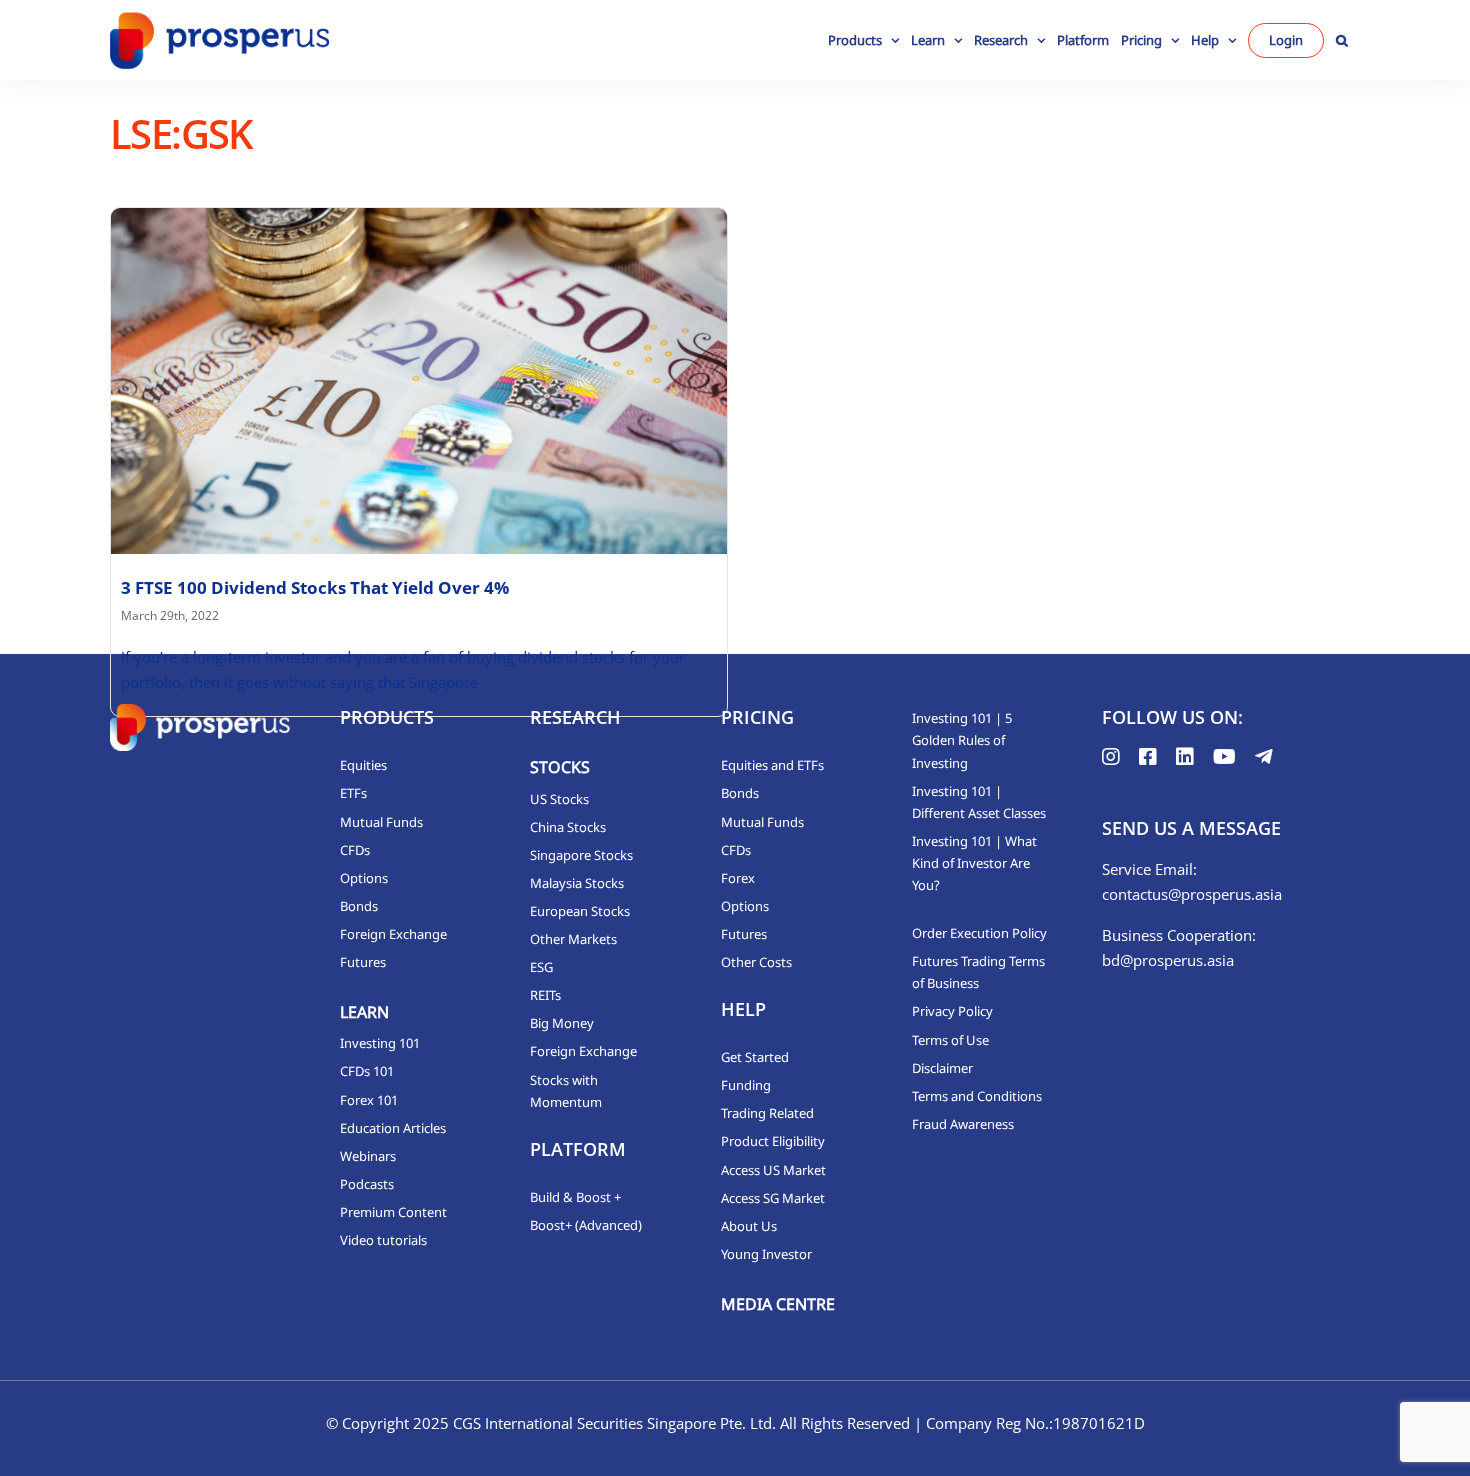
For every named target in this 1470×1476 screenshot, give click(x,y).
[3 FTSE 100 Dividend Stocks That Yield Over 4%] (419, 381)
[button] (1342, 40)
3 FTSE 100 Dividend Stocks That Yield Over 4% (315, 587)
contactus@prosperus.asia (1192, 894)
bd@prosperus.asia (1168, 960)
